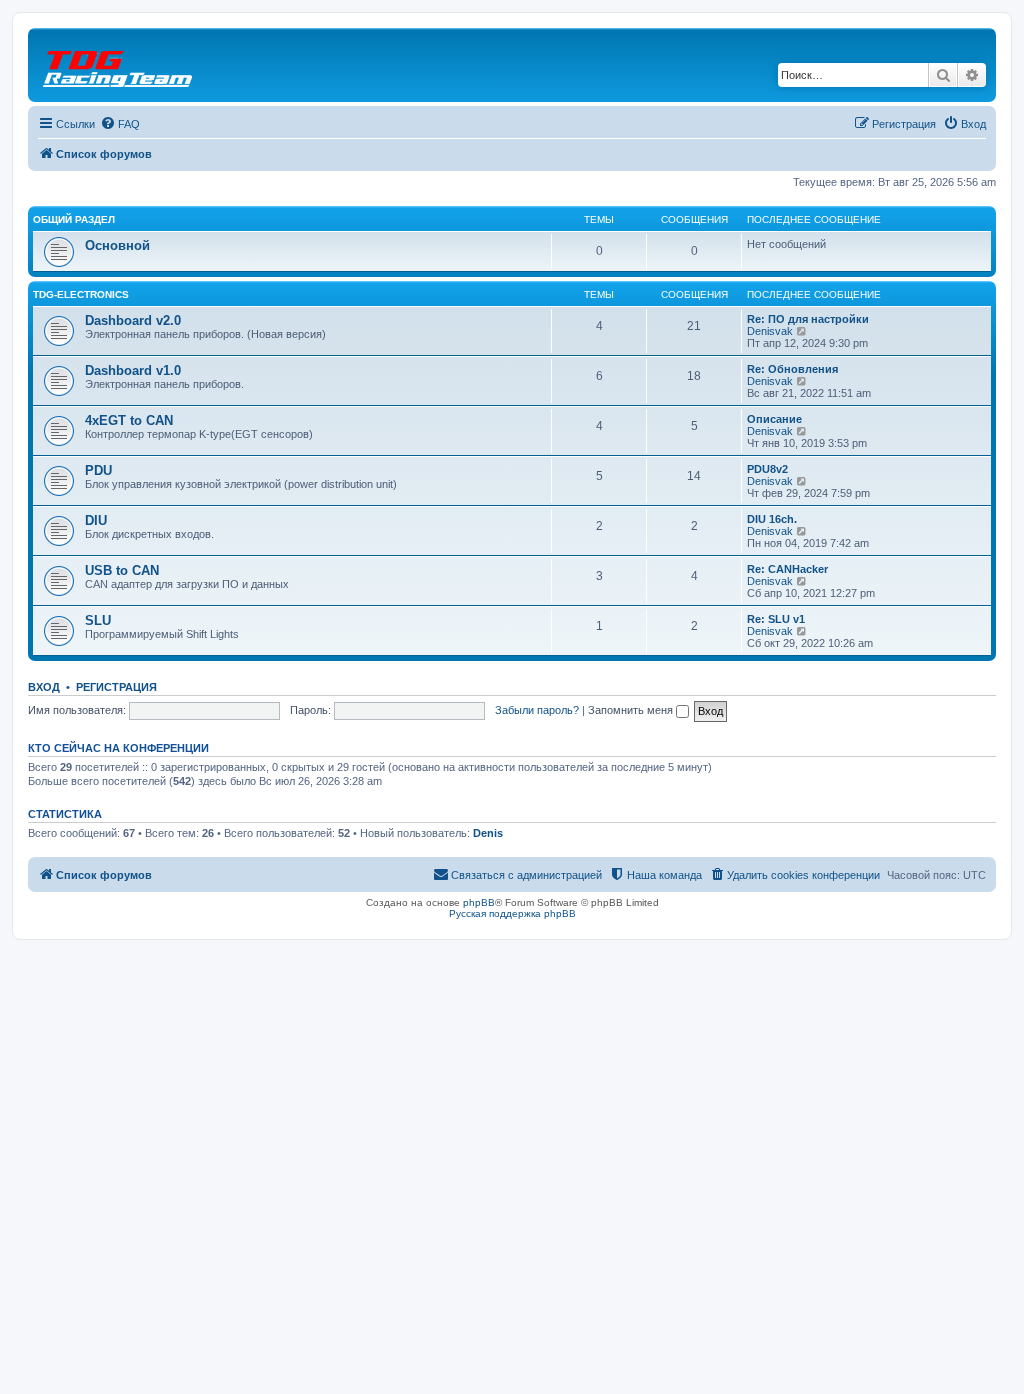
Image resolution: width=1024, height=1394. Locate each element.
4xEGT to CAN (129, 420)
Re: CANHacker (787, 569)
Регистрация (116, 687)
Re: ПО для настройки (808, 319)
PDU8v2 (767, 469)
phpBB (479, 902)
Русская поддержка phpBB (512, 913)
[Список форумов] (119, 65)
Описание (774, 419)
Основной (117, 245)
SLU (98, 620)
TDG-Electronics (81, 294)
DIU (96, 520)
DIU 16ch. (772, 519)
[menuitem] (120, 124)
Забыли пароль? (537, 710)
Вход (44, 687)
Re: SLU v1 (776, 619)
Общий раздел (74, 219)
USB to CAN (122, 570)
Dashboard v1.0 (133, 370)
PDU (98, 470)
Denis (488, 833)
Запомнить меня (632, 710)
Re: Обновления (792, 369)
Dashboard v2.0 (133, 320)
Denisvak (770, 331)
